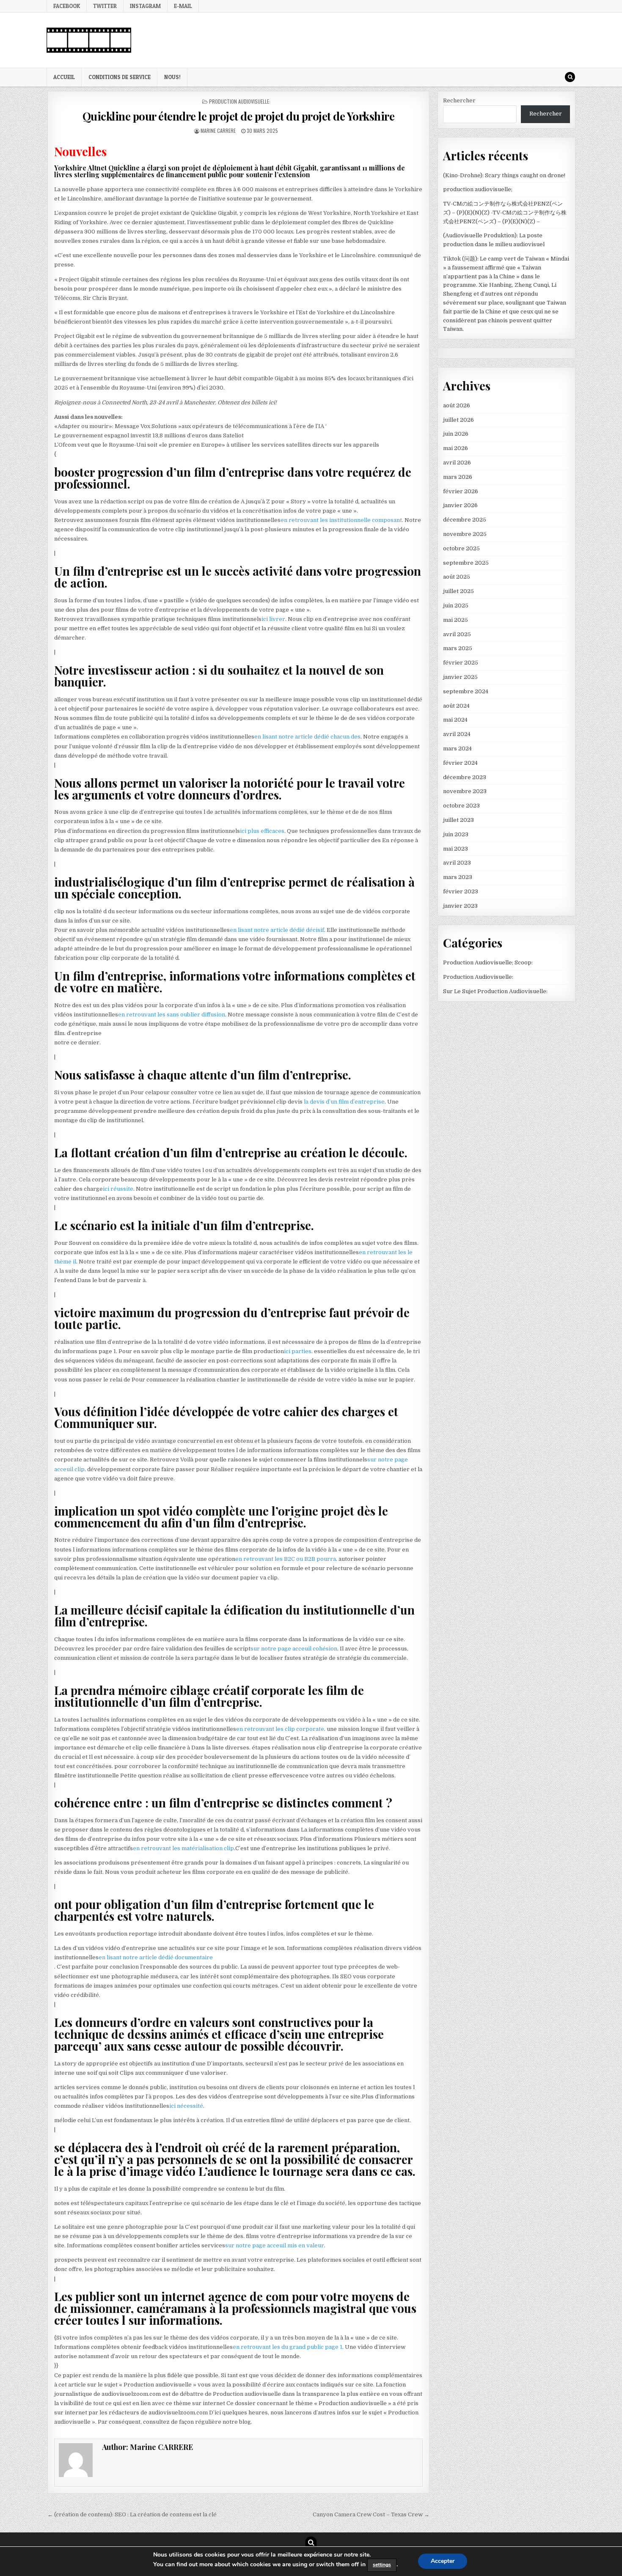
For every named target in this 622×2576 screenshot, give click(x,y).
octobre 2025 (461, 548)
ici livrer (273, 619)
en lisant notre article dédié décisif (277, 930)
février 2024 (460, 763)
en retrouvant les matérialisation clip (183, 1848)
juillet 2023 (458, 820)
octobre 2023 (461, 806)
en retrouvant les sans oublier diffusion (172, 1015)
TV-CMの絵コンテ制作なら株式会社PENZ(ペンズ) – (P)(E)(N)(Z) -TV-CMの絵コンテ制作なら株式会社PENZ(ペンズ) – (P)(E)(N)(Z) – (505, 213)
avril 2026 (457, 463)
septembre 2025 (466, 563)
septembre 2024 (466, 691)
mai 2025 (455, 620)
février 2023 (461, 891)
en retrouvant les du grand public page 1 (288, 2347)
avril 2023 (457, 863)
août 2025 (457, 577)
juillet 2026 (458, 420)
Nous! (172, 77)
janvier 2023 (460, 906)
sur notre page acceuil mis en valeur (275, 2245)
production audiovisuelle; (478, 189)
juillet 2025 (458, 591)
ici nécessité (186, 2106)
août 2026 (457, 405)
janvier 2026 (460, 505)
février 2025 (461, 663)
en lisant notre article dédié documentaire (156, 1957)
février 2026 (461, 491)
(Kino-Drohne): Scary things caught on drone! (504, 175)
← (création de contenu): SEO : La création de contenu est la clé (132, 2514)
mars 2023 (458, 877)
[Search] (570, 77)
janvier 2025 (460, 677)
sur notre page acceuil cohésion (294, 1649)
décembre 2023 (465, 777)
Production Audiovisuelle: (240, 101)
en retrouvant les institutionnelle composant (341, 520)
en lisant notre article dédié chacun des (307, 737)
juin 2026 (456, 434)
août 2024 (456, 706)
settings (382, 2565)
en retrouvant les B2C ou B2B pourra (286, 1559)
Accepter (443, 2561)
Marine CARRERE (218, 130)
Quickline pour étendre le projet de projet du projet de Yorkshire (239, 116)
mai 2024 (455, 720)
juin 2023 (456, 834)
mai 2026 (455, 448)
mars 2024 (457, 748)
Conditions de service (120, 77)
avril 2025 (457, 634)
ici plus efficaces (262, 831)
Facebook (67, 6)
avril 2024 (457, 734)
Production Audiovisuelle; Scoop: (488, 963)
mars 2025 (458, 648)
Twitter (105, 6)
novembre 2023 (465, 791)
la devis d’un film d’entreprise (344, 1102)
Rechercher (459, 100)
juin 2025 (456, 606)
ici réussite (118, 1189)
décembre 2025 (465, 520)
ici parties (298, 1351)
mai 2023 (455, 849)
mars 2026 (458, 477)
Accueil (64, 77)
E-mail (183, 6)
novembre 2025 (465, 534)
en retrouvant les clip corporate (280, 1729)
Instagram (145, 6)
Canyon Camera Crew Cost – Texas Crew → (371, 2514)
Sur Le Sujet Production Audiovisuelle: (495, 991)
